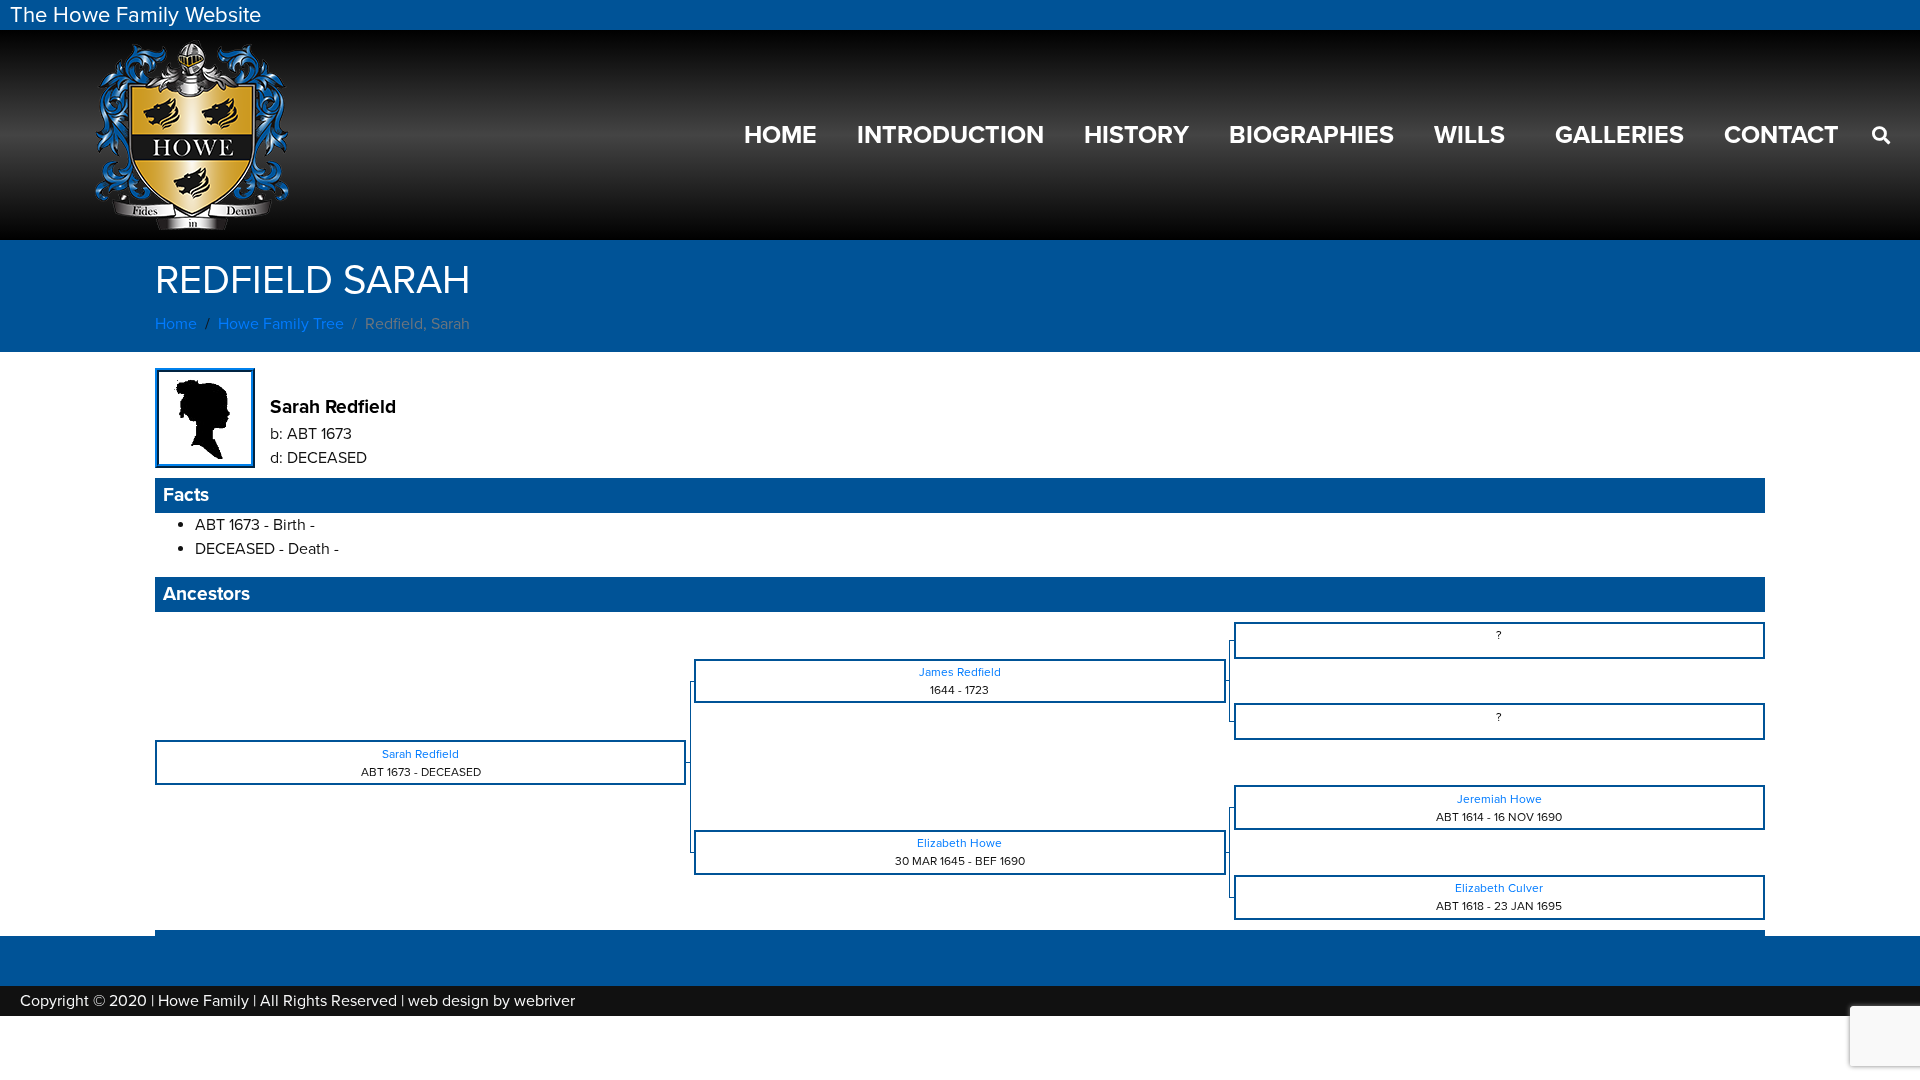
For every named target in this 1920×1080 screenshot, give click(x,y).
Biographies (1311, 135)
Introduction (950, 135)
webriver (544, 1001)
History (1136, 135)
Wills (1469, 135)
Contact (1781, 135)
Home (780, 135)
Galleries (1619, 135)
